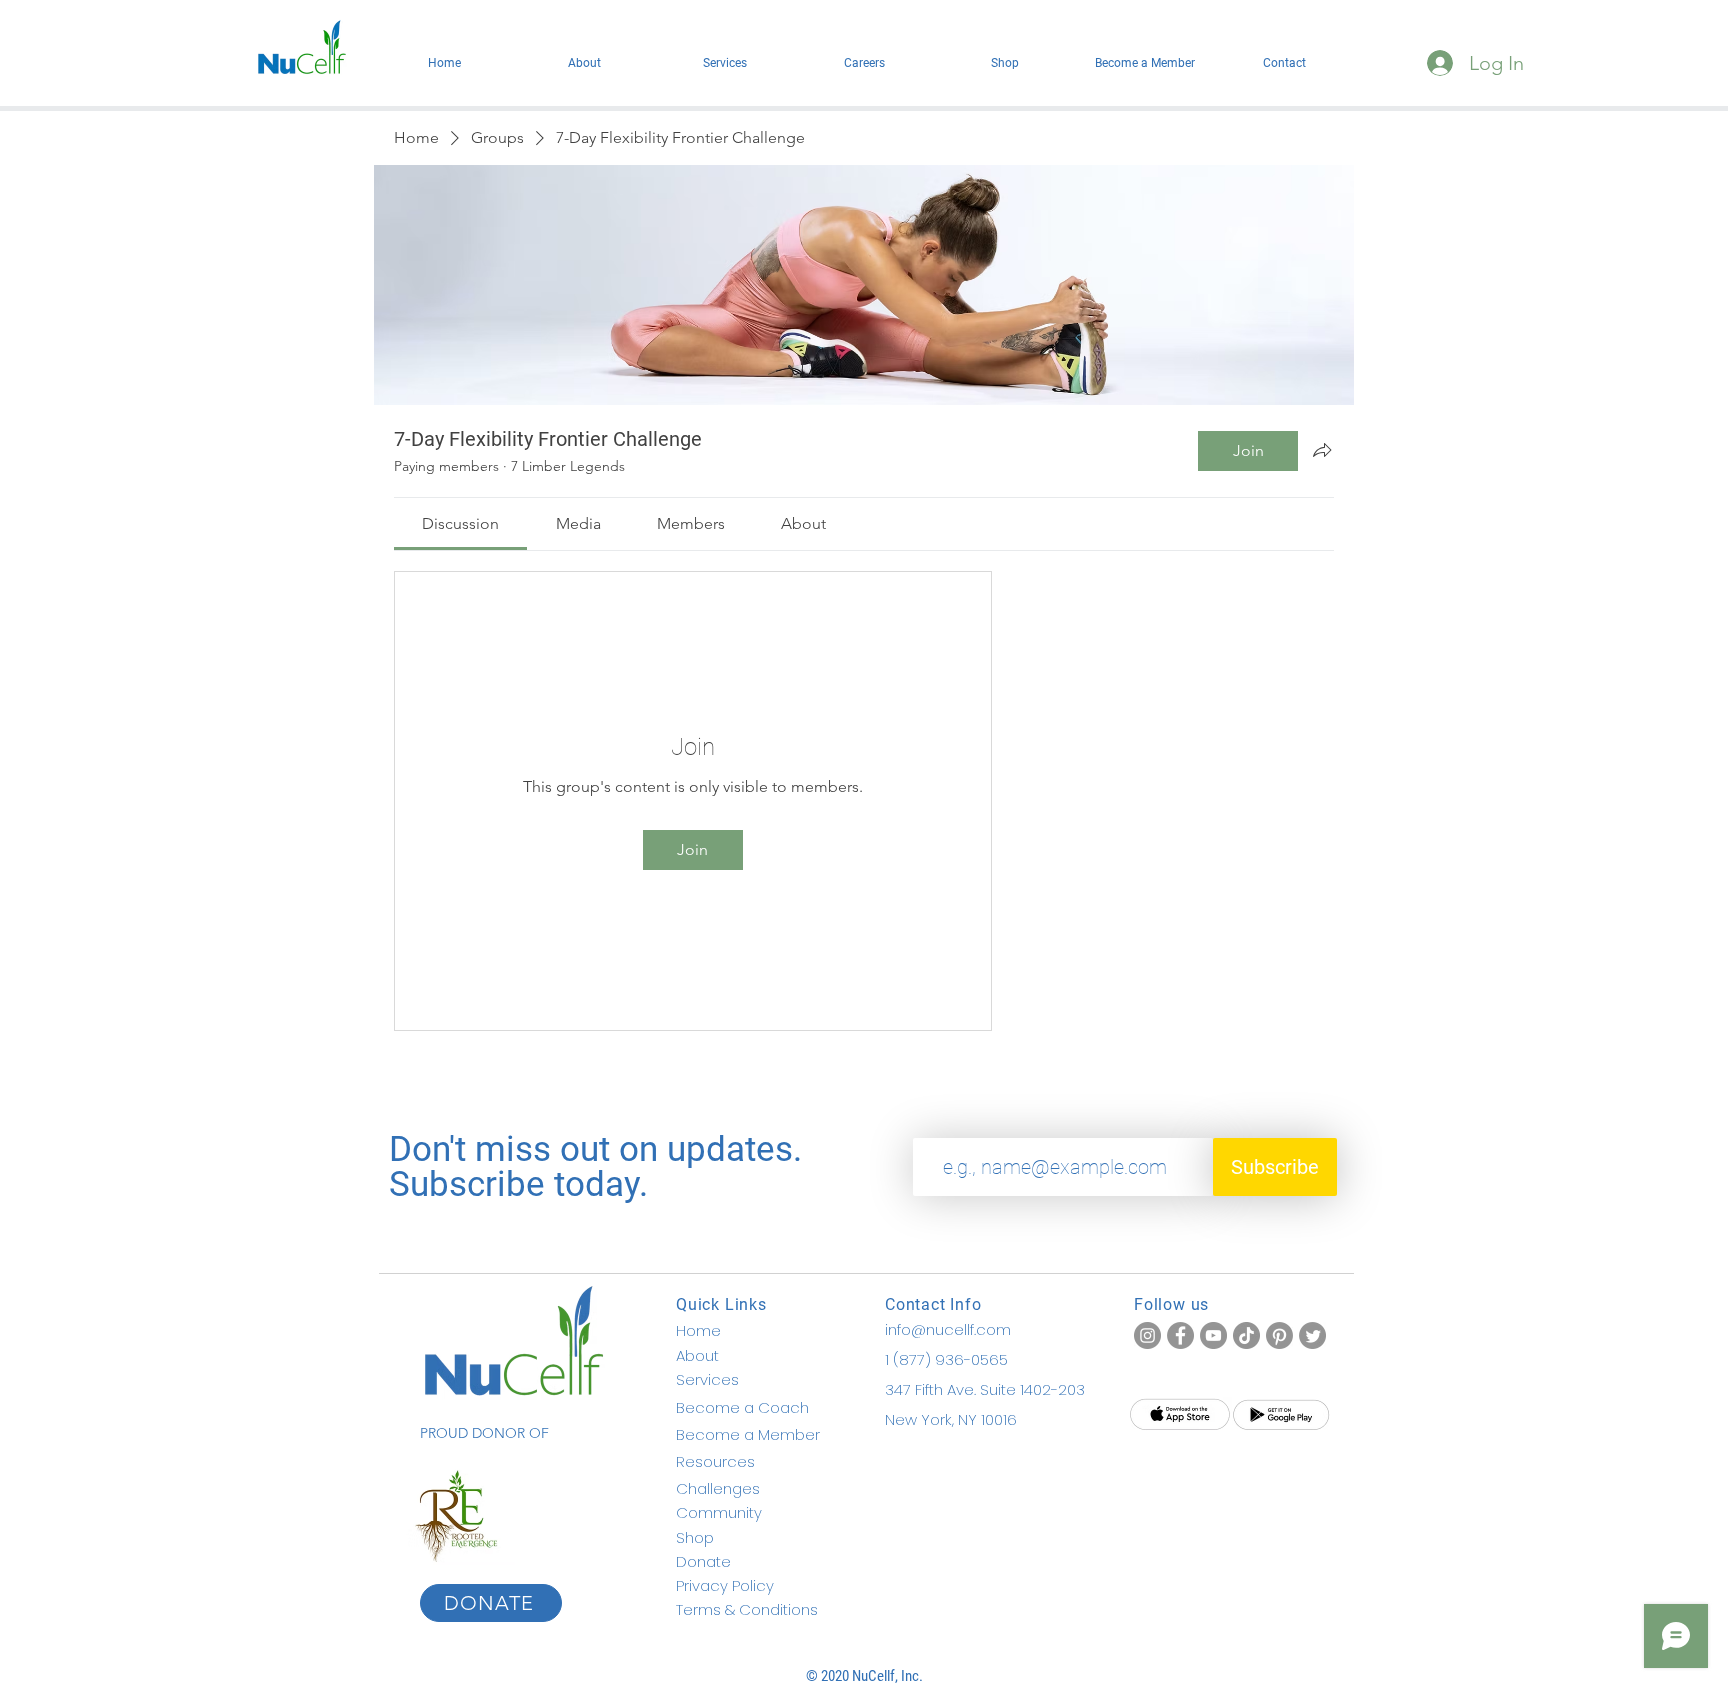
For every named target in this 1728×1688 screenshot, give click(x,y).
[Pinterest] (1279, 1335)
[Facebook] (1180, 1335)
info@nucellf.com (948, 1329)
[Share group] (1322, 450)
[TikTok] (1246, 1335)
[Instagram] (1147, 1335)
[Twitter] (1312, 1335)
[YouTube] (1213, 1335)
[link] (460, 523)
